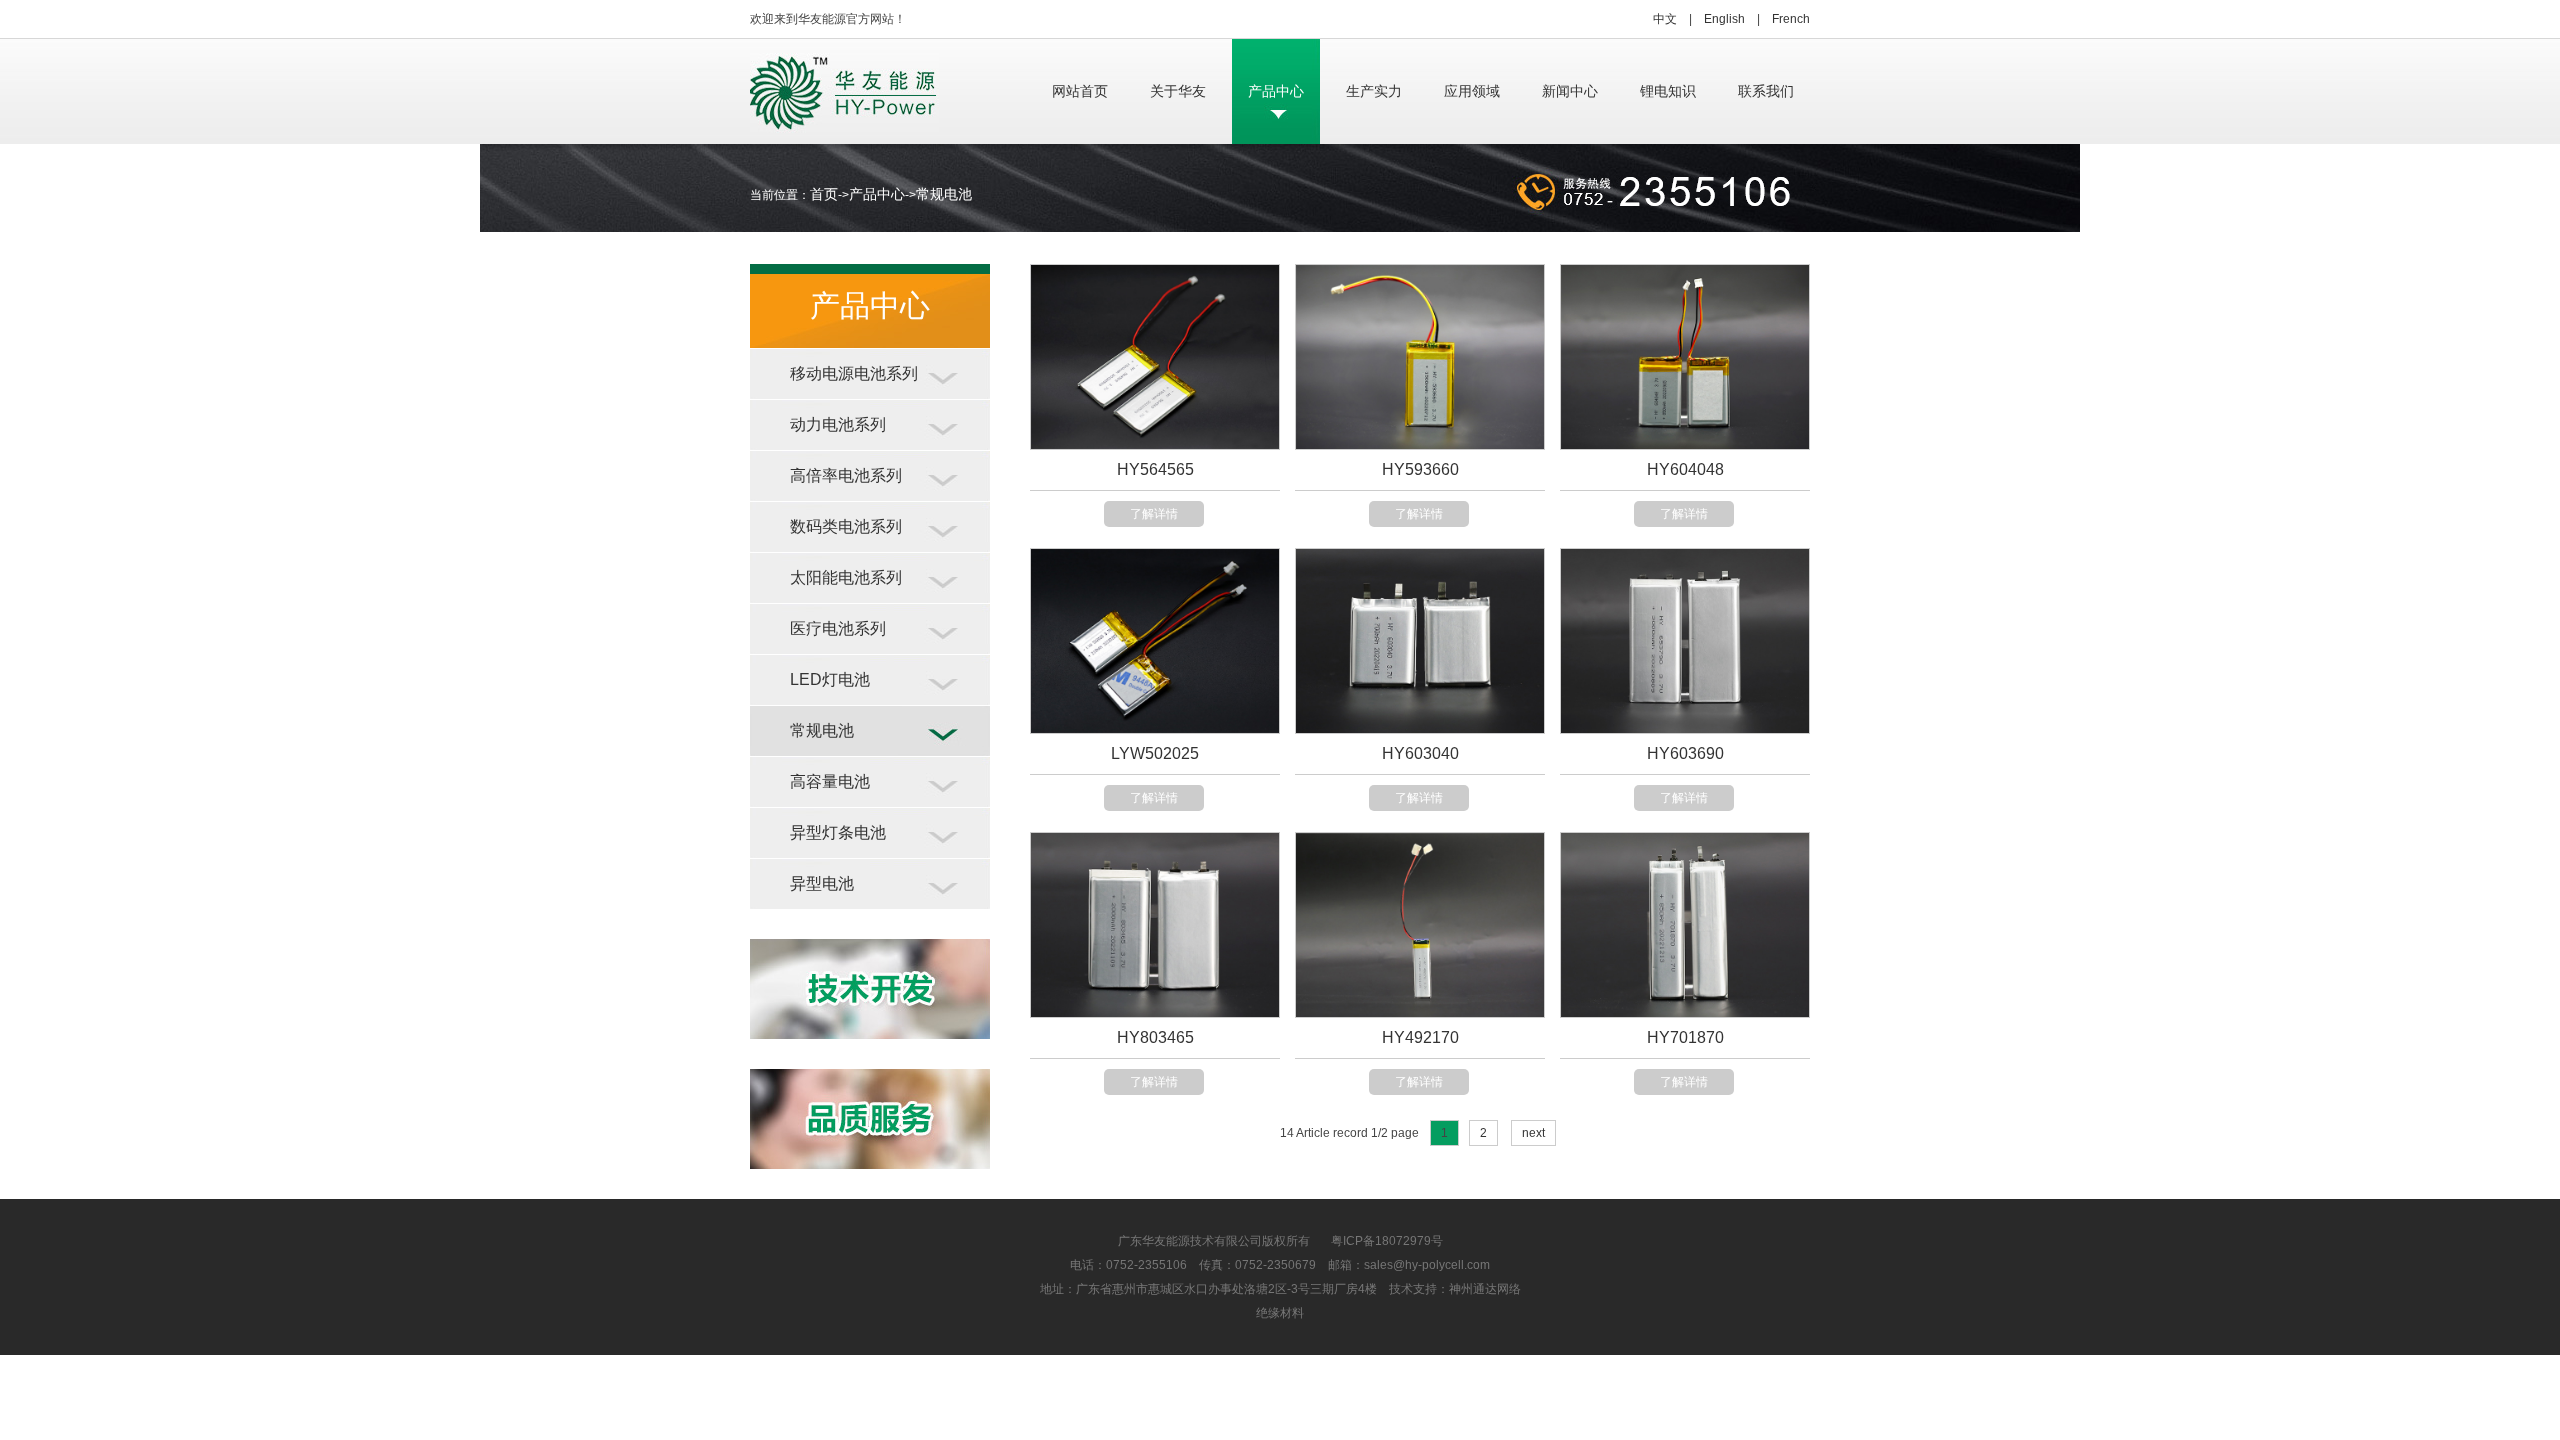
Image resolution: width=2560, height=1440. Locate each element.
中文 (1665, 19)
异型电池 (822, 883)
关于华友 (1178, 91)
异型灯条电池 (838, 832)
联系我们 (1766, 91)
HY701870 (1685, 1037)
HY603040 (1420, 753)
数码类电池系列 (846, 526)
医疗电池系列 (838, 628)
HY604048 (1685, 469)
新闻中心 (1570, 91)
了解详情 (1154, 514)
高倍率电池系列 (846, 475)
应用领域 (1472, 91)
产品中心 (1276, 91)
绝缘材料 (1280, 1313)
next (1533, 1133)
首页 (824, 194)
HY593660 (1420, 469)
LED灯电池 (830, 679)
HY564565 (1155, 469)
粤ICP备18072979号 (1376, 1241)
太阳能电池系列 (846, 577)
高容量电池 (830, 781)
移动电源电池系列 (854, 373)
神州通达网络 (1485, 1289)
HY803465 (1155, 1037)
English (1724, 19)
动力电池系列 (838, 424)
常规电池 (944, 194)
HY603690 (1685, 753)
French (1791, 19)
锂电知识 (1668, 91)
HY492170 (1420, 1037)
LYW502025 (1155, 753)
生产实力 (1374, 91)
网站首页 (1080, 91)
